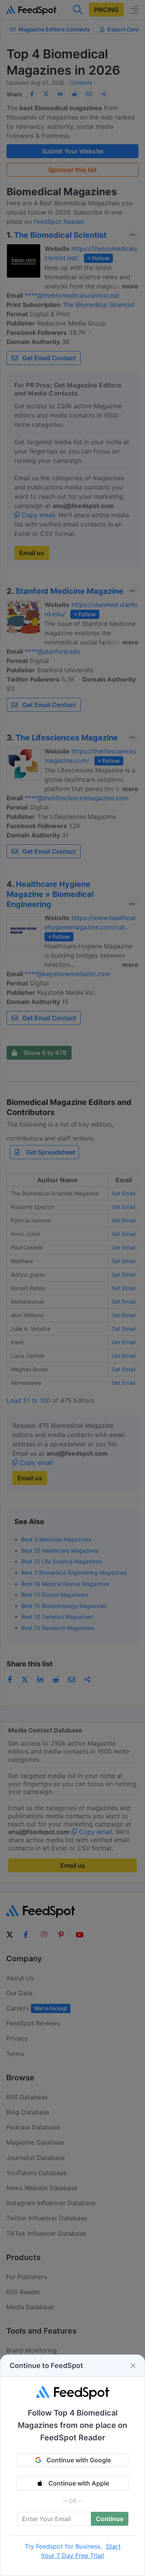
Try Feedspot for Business (63, 2546)
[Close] (133, 2366)
